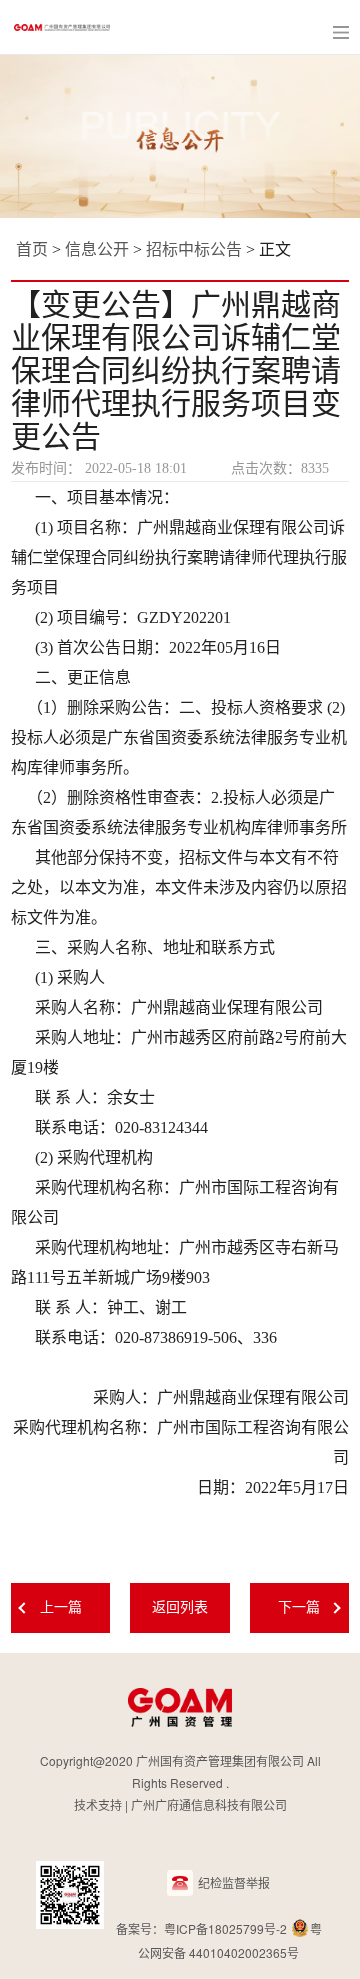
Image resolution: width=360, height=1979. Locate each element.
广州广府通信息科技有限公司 (209, 1804)
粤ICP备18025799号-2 (225, 1928)
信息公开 (97, 249)
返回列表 (180, 1607)
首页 (32, 249)
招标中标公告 (194, 249)
